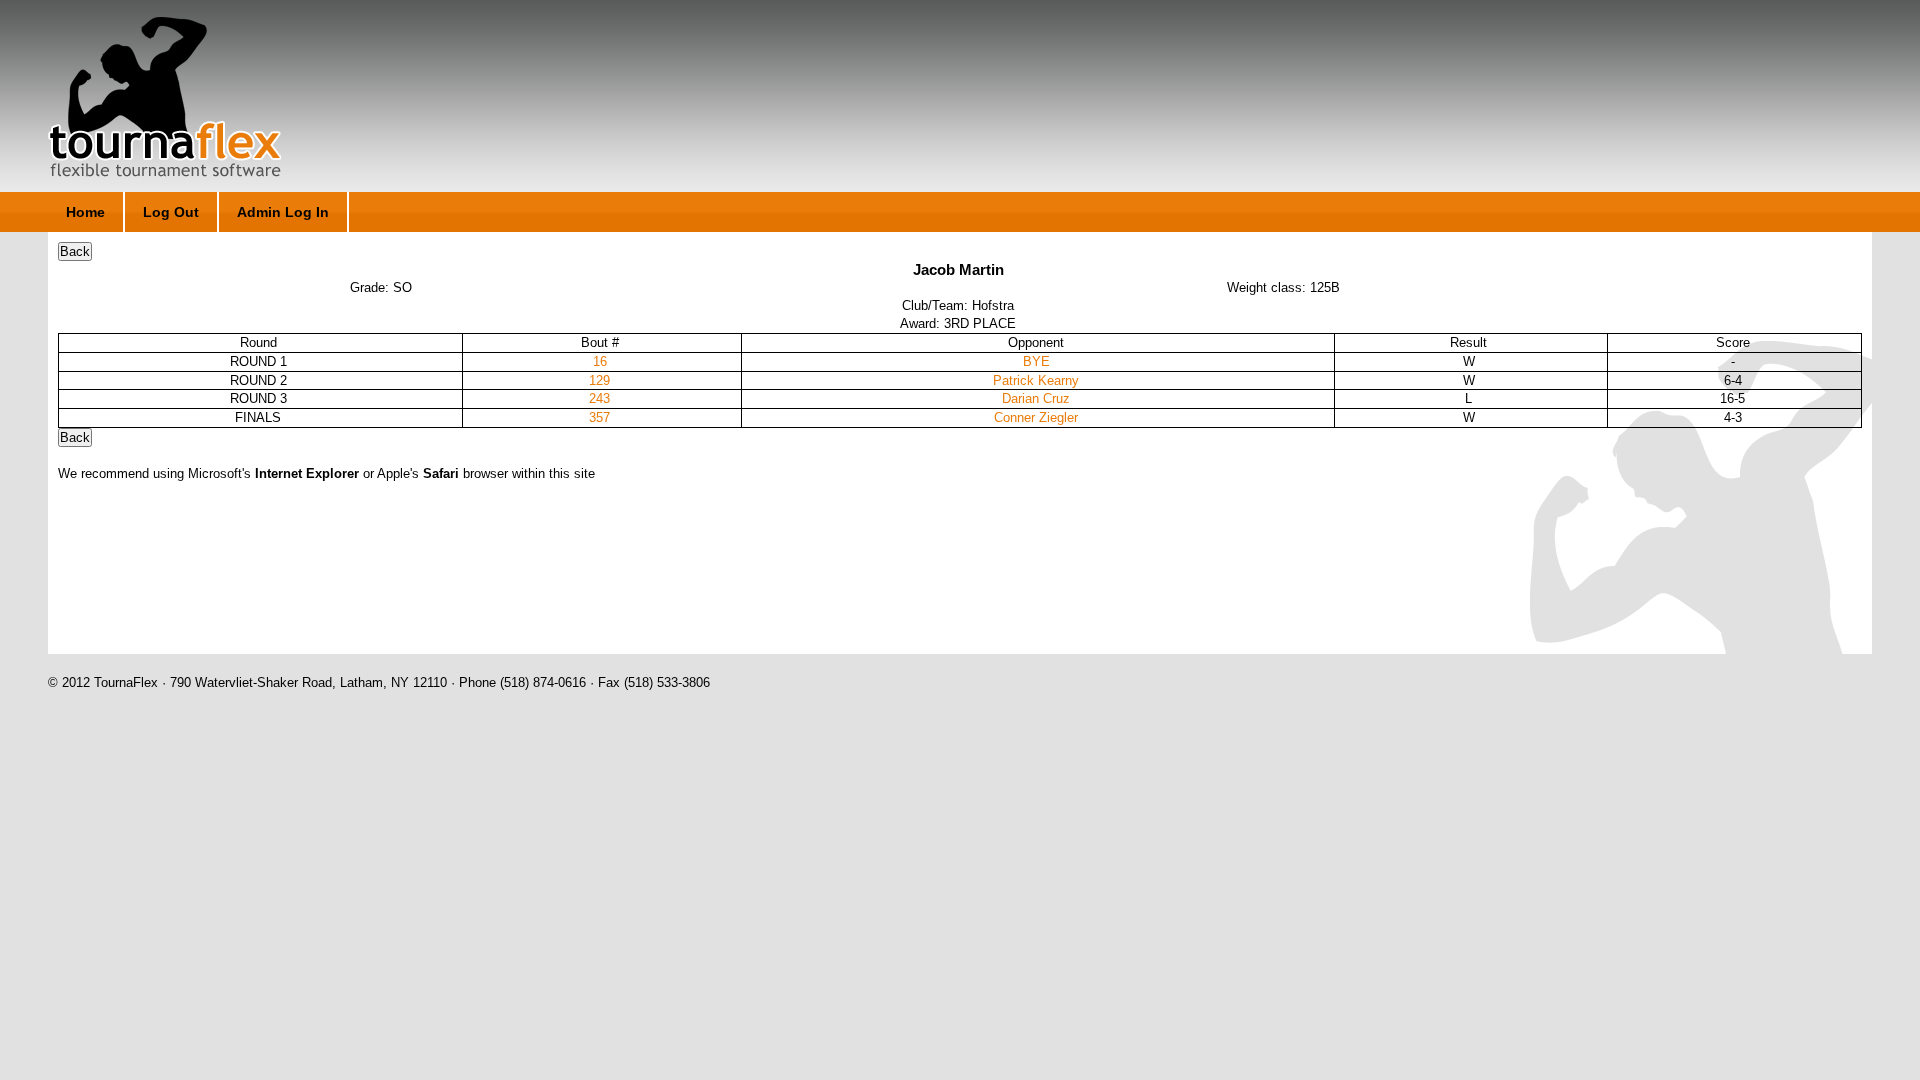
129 (599, 380)
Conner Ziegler (1036, 417)
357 (599, 417)
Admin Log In (283, 212)
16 (600, 361)
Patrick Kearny (1036, 380)
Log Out (171, 212)
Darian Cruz (1036, 398)
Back (75, 251)
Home (85, 212)
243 (599, 398)
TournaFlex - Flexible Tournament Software (164, 97)
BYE (1036, 361)
